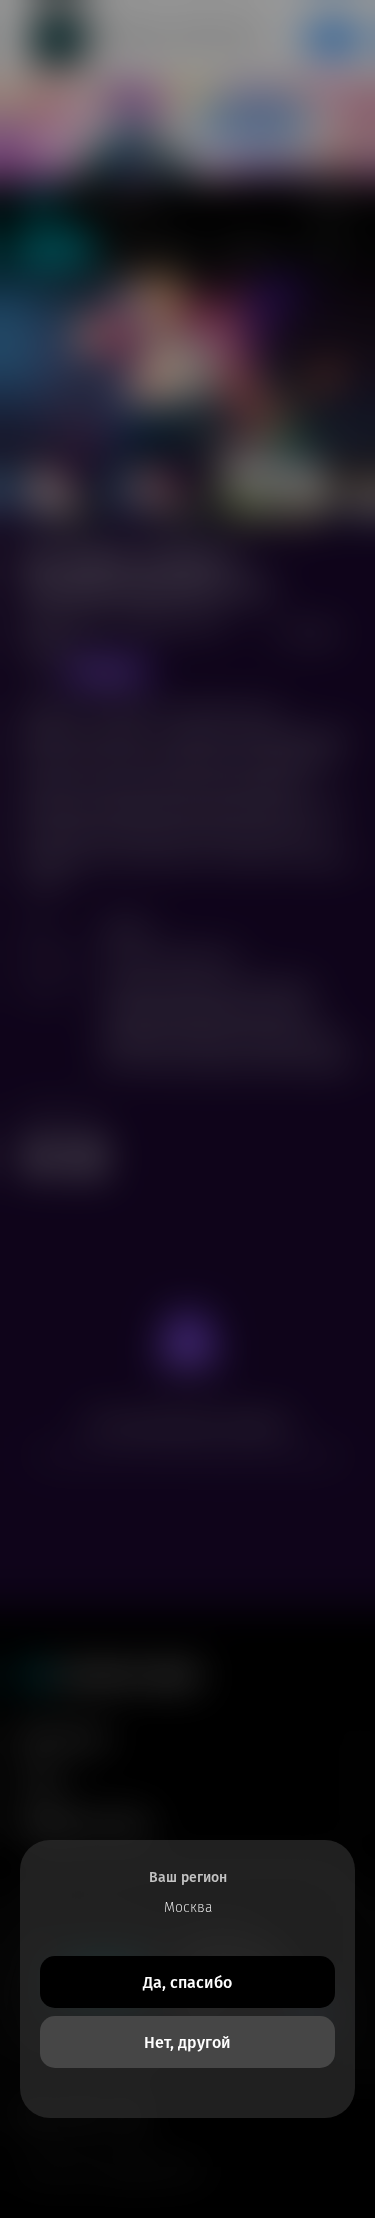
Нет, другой (187, 2042)
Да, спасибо (187, 1982)
